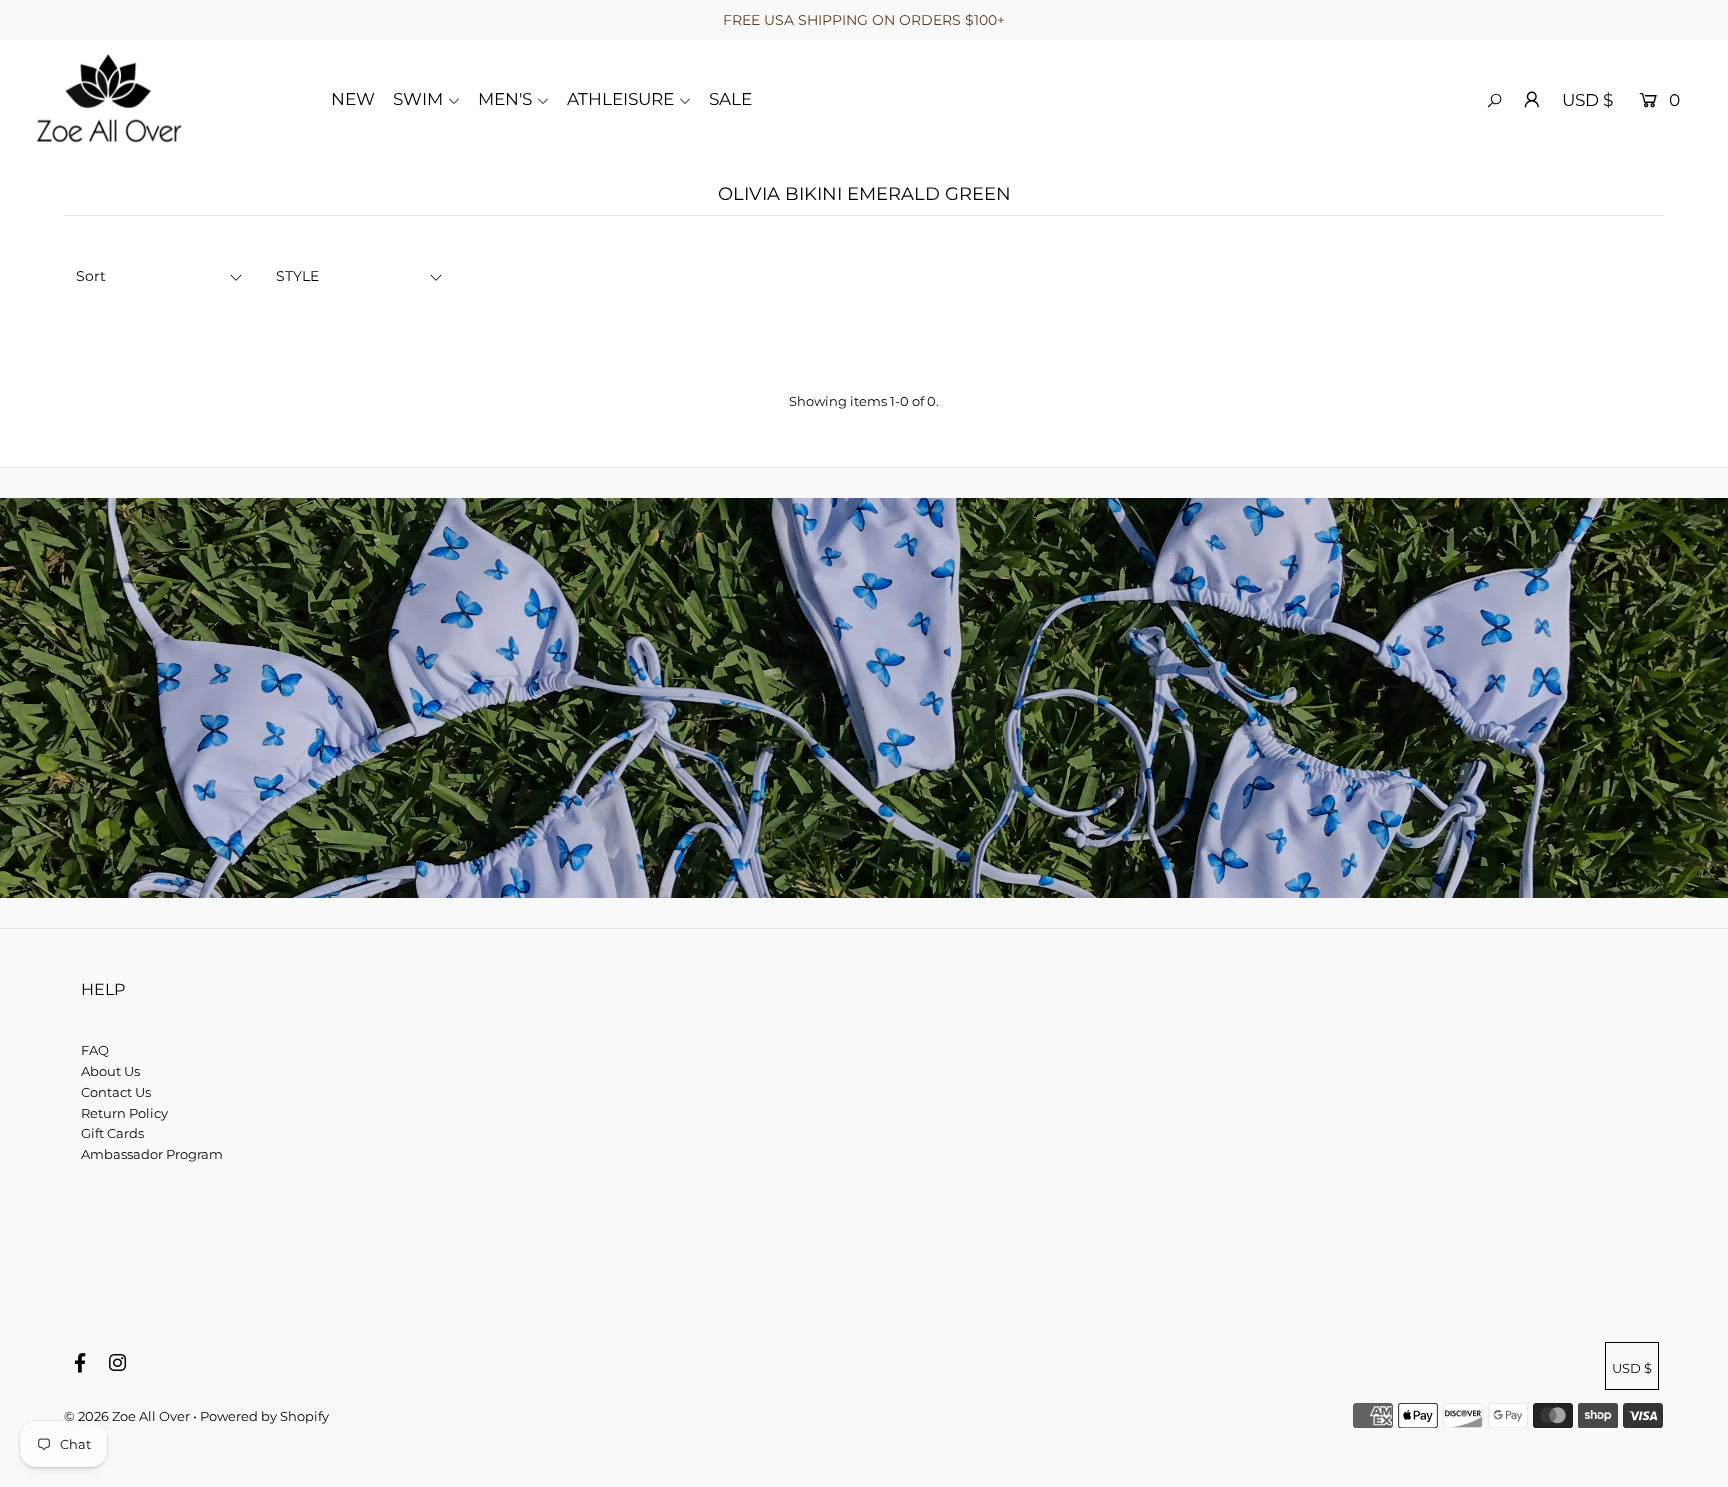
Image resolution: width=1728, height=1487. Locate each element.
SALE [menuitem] (730, 99)
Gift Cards (112, 1133)
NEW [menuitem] (353, 99)
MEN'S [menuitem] (505, 99)
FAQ (95, 1050)
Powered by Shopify (264, 1416)
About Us (110, 1071)
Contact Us (116, 1092)
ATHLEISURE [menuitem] (620, 99)
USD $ (1587, 100)
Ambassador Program (152, 1154)
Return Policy (124, 1113)
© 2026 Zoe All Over (127, 1416)
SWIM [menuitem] (418, 99)
